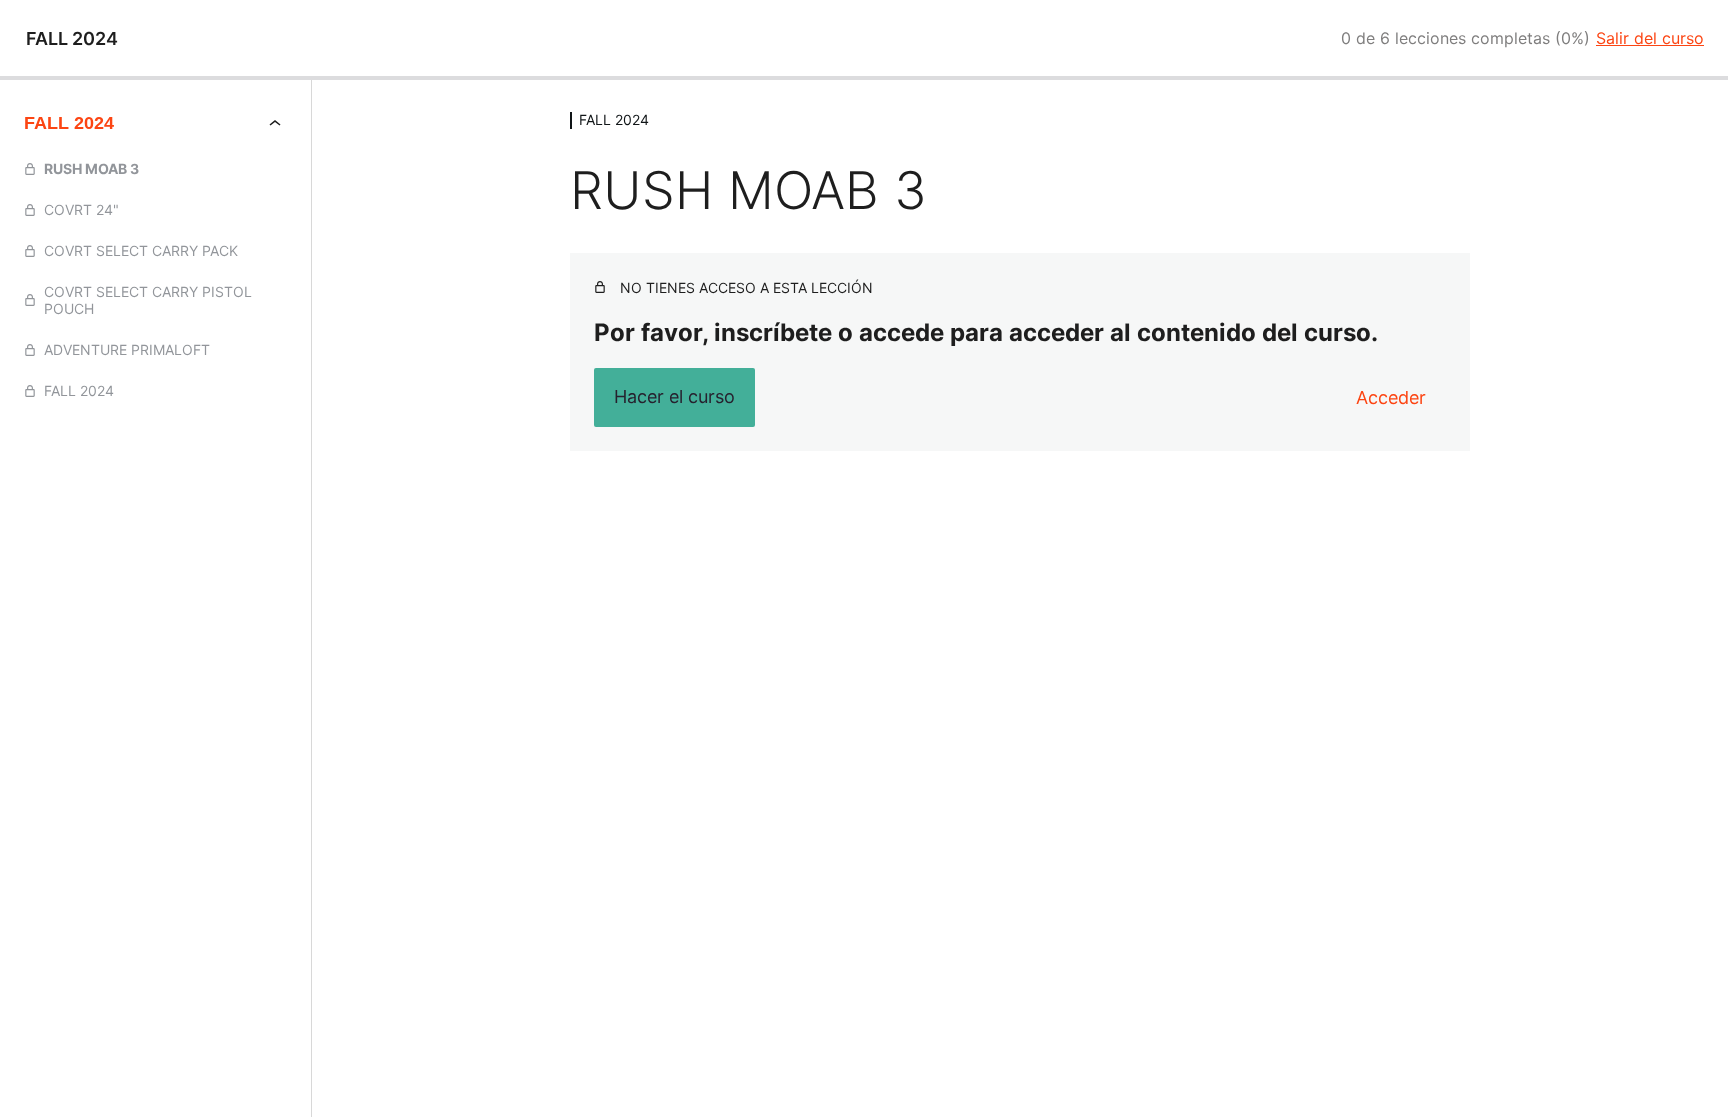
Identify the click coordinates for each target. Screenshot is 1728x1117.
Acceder (1391, 397)
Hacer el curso (674, 396)
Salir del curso (1650, 38)
